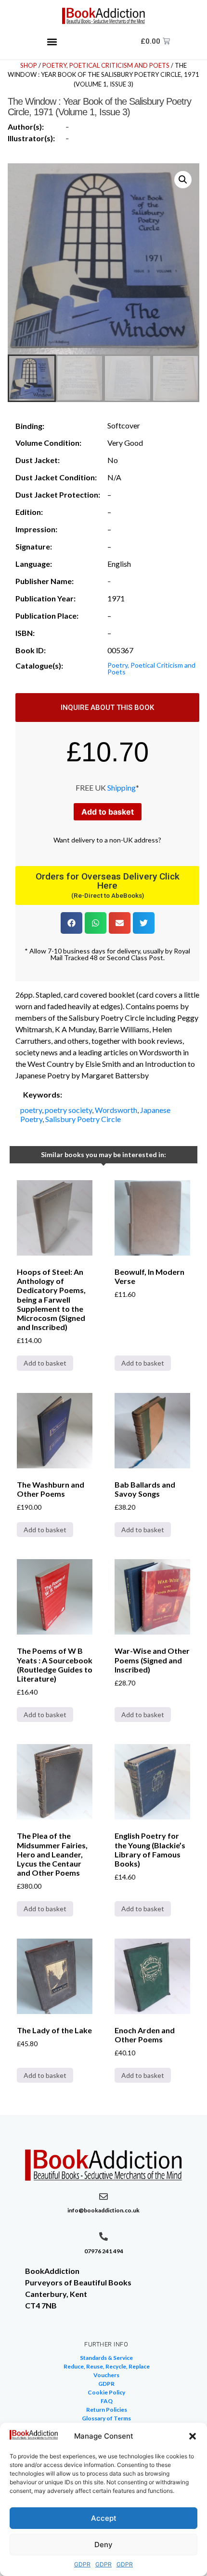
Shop (29, 65)
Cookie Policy (106, 2392)
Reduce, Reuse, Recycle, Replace (107, 2366)
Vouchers (106, 2375)
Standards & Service (106, 2358)
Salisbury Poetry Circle (83, 1119)
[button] (193, 2436)
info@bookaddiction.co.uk (103, 2210)
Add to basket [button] (45, 1363)
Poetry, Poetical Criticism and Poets (106, 65)
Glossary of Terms (106, 2418)
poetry (31, 1110)
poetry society (68, 1110)
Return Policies (107, 2410)
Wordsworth (116, 1110)
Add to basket (108, 812)
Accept (104, 2518)
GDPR (82, 2564)
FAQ (107, 2401)
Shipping (122, 787)
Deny (103, 2545)
